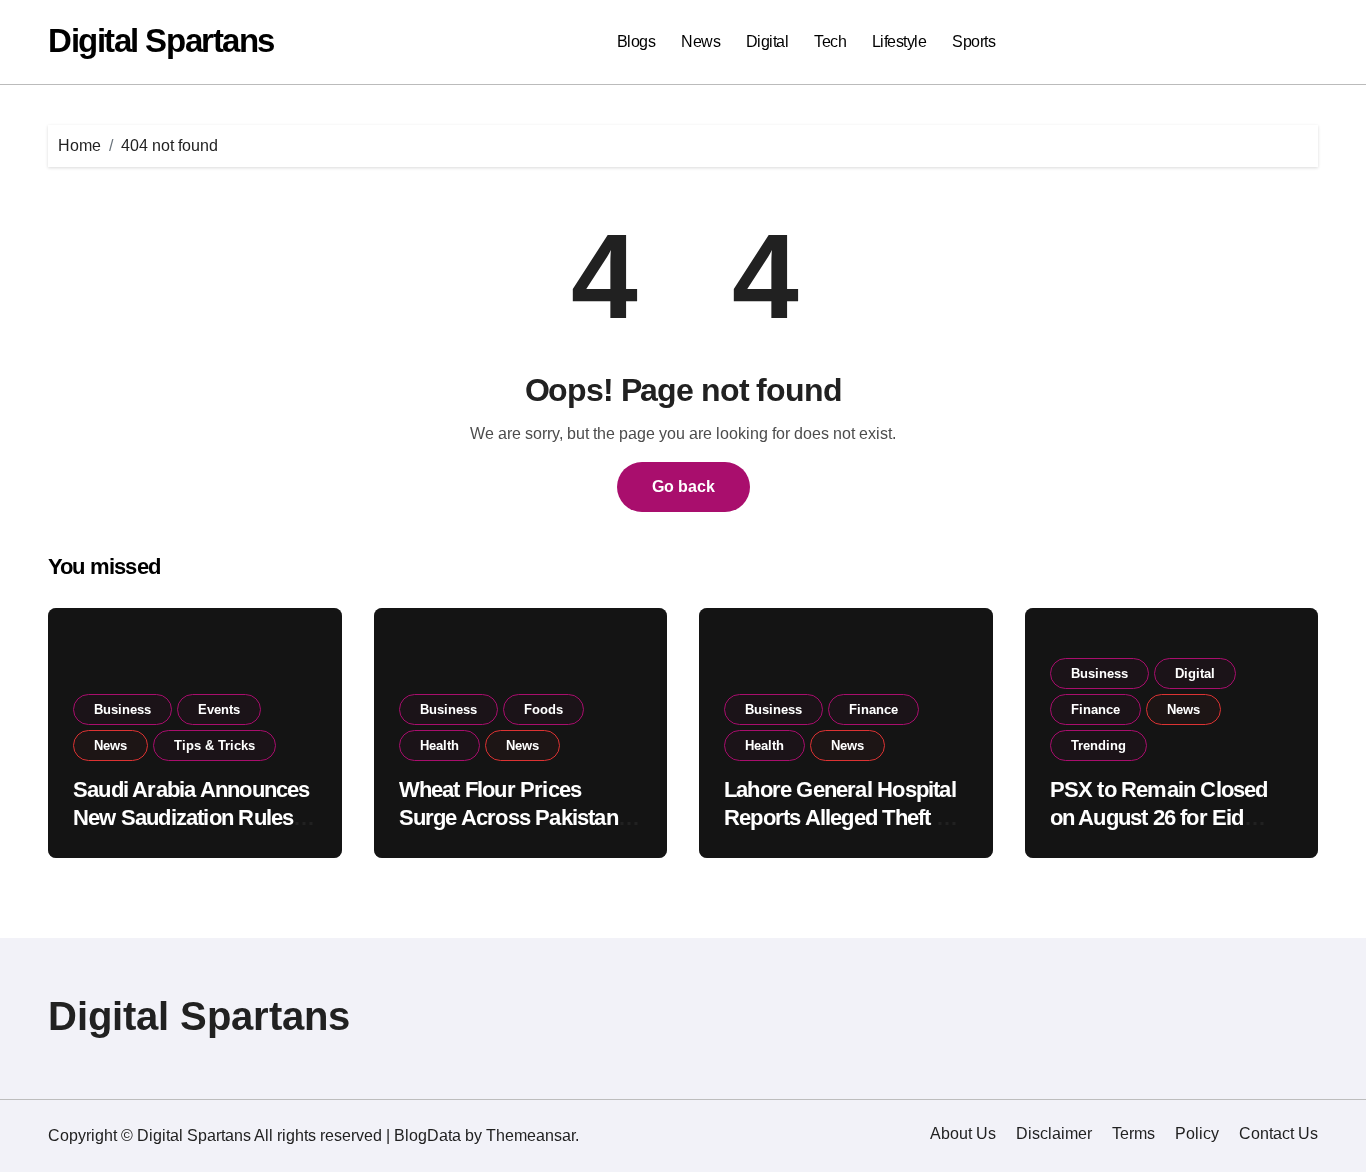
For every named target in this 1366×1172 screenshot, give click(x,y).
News (700, 41)
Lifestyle (899, 41)
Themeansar (530, 1135)
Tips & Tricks (214, 745)
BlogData (427, 1135)
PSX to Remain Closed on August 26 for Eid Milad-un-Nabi (1159, 818)
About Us (963, 1133)
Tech (830, 41)
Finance (873, 709)
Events (219, 709)
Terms (1133, 1133)
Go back (683, 486)
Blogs (636, 41)
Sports (973, 41)
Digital (767, 41)
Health (439, 745)
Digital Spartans (161, 40)
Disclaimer (1054, 1133)
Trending (1098, 745)
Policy (1197, 1133)
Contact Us (1278, 1133)
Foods (543, 709)
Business (122, 709)
